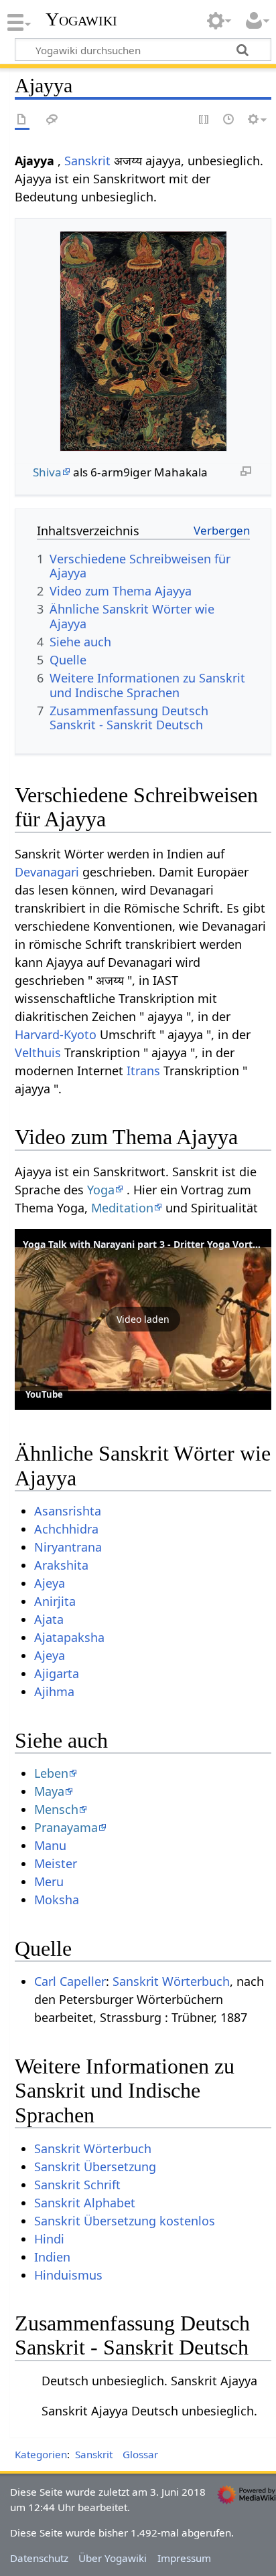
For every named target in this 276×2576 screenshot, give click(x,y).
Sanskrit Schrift (77, 2185)
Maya (49, 1791)
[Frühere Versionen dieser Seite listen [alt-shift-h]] (229, 120)
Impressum (184, 2558)
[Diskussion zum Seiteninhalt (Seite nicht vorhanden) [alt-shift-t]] (52, 120)
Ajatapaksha (69, 1637)
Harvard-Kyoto (56, 1034)
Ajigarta (57, 1673)
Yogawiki (81, 19)
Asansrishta (68, 1511)
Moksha (57, 1900)
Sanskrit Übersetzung (95, 2167)
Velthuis (38, 1052)
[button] (143, 1319)
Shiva (47, 472)
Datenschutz (39, 2558)
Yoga (101, 1190)
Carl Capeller (70, 1981)
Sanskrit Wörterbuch (171, 1981)
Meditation (122, 1208)
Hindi (49, 2239)
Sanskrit (87, 161)
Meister (56, 1863)
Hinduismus (68, 2275)
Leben (51, 1773)
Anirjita (55, 1601)
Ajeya (50, 1583)
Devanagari (47, 872)
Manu (50, 1845)
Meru (49, 1881)
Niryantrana (68, 1547)
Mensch (56, 1809)
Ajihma (54, 1691)
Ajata (49, 1619)
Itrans (143, 1071)
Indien (52, 2257)
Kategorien (41, 2454)
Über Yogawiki (113, 2558)
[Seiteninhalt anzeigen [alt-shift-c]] (22, 120)
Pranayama (66, 1827)
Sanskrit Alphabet (85, 2203)
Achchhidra (66, 1529)
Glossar (140, 2454)
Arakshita (61, 1565)
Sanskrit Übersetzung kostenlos (125, 2221)
